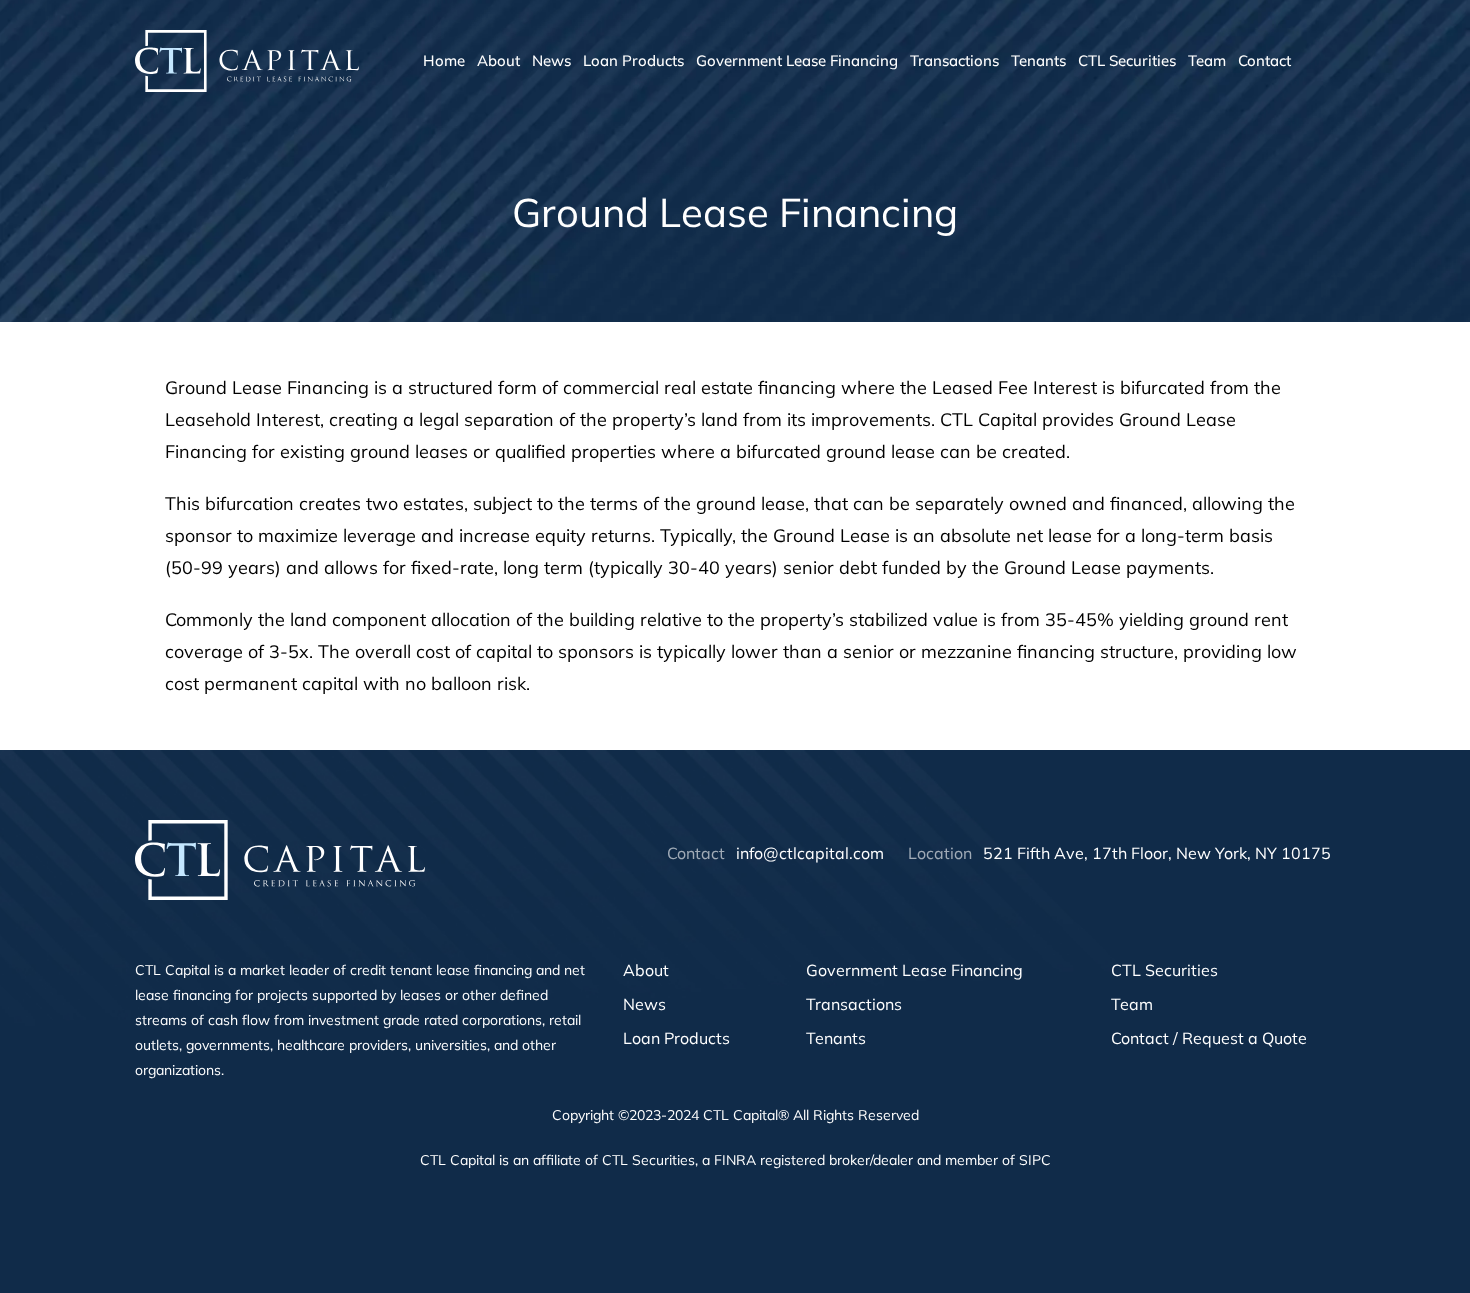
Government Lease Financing (797, 60)
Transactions (954, 60)
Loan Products (633, 60)
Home (444, 60)
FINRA (735, 1160)
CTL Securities (1127, 60)
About (498, 60)
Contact (1264, 60)
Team (1207, 60)
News (551, 60)
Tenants (1038, 60)
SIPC (1035, 1160)
